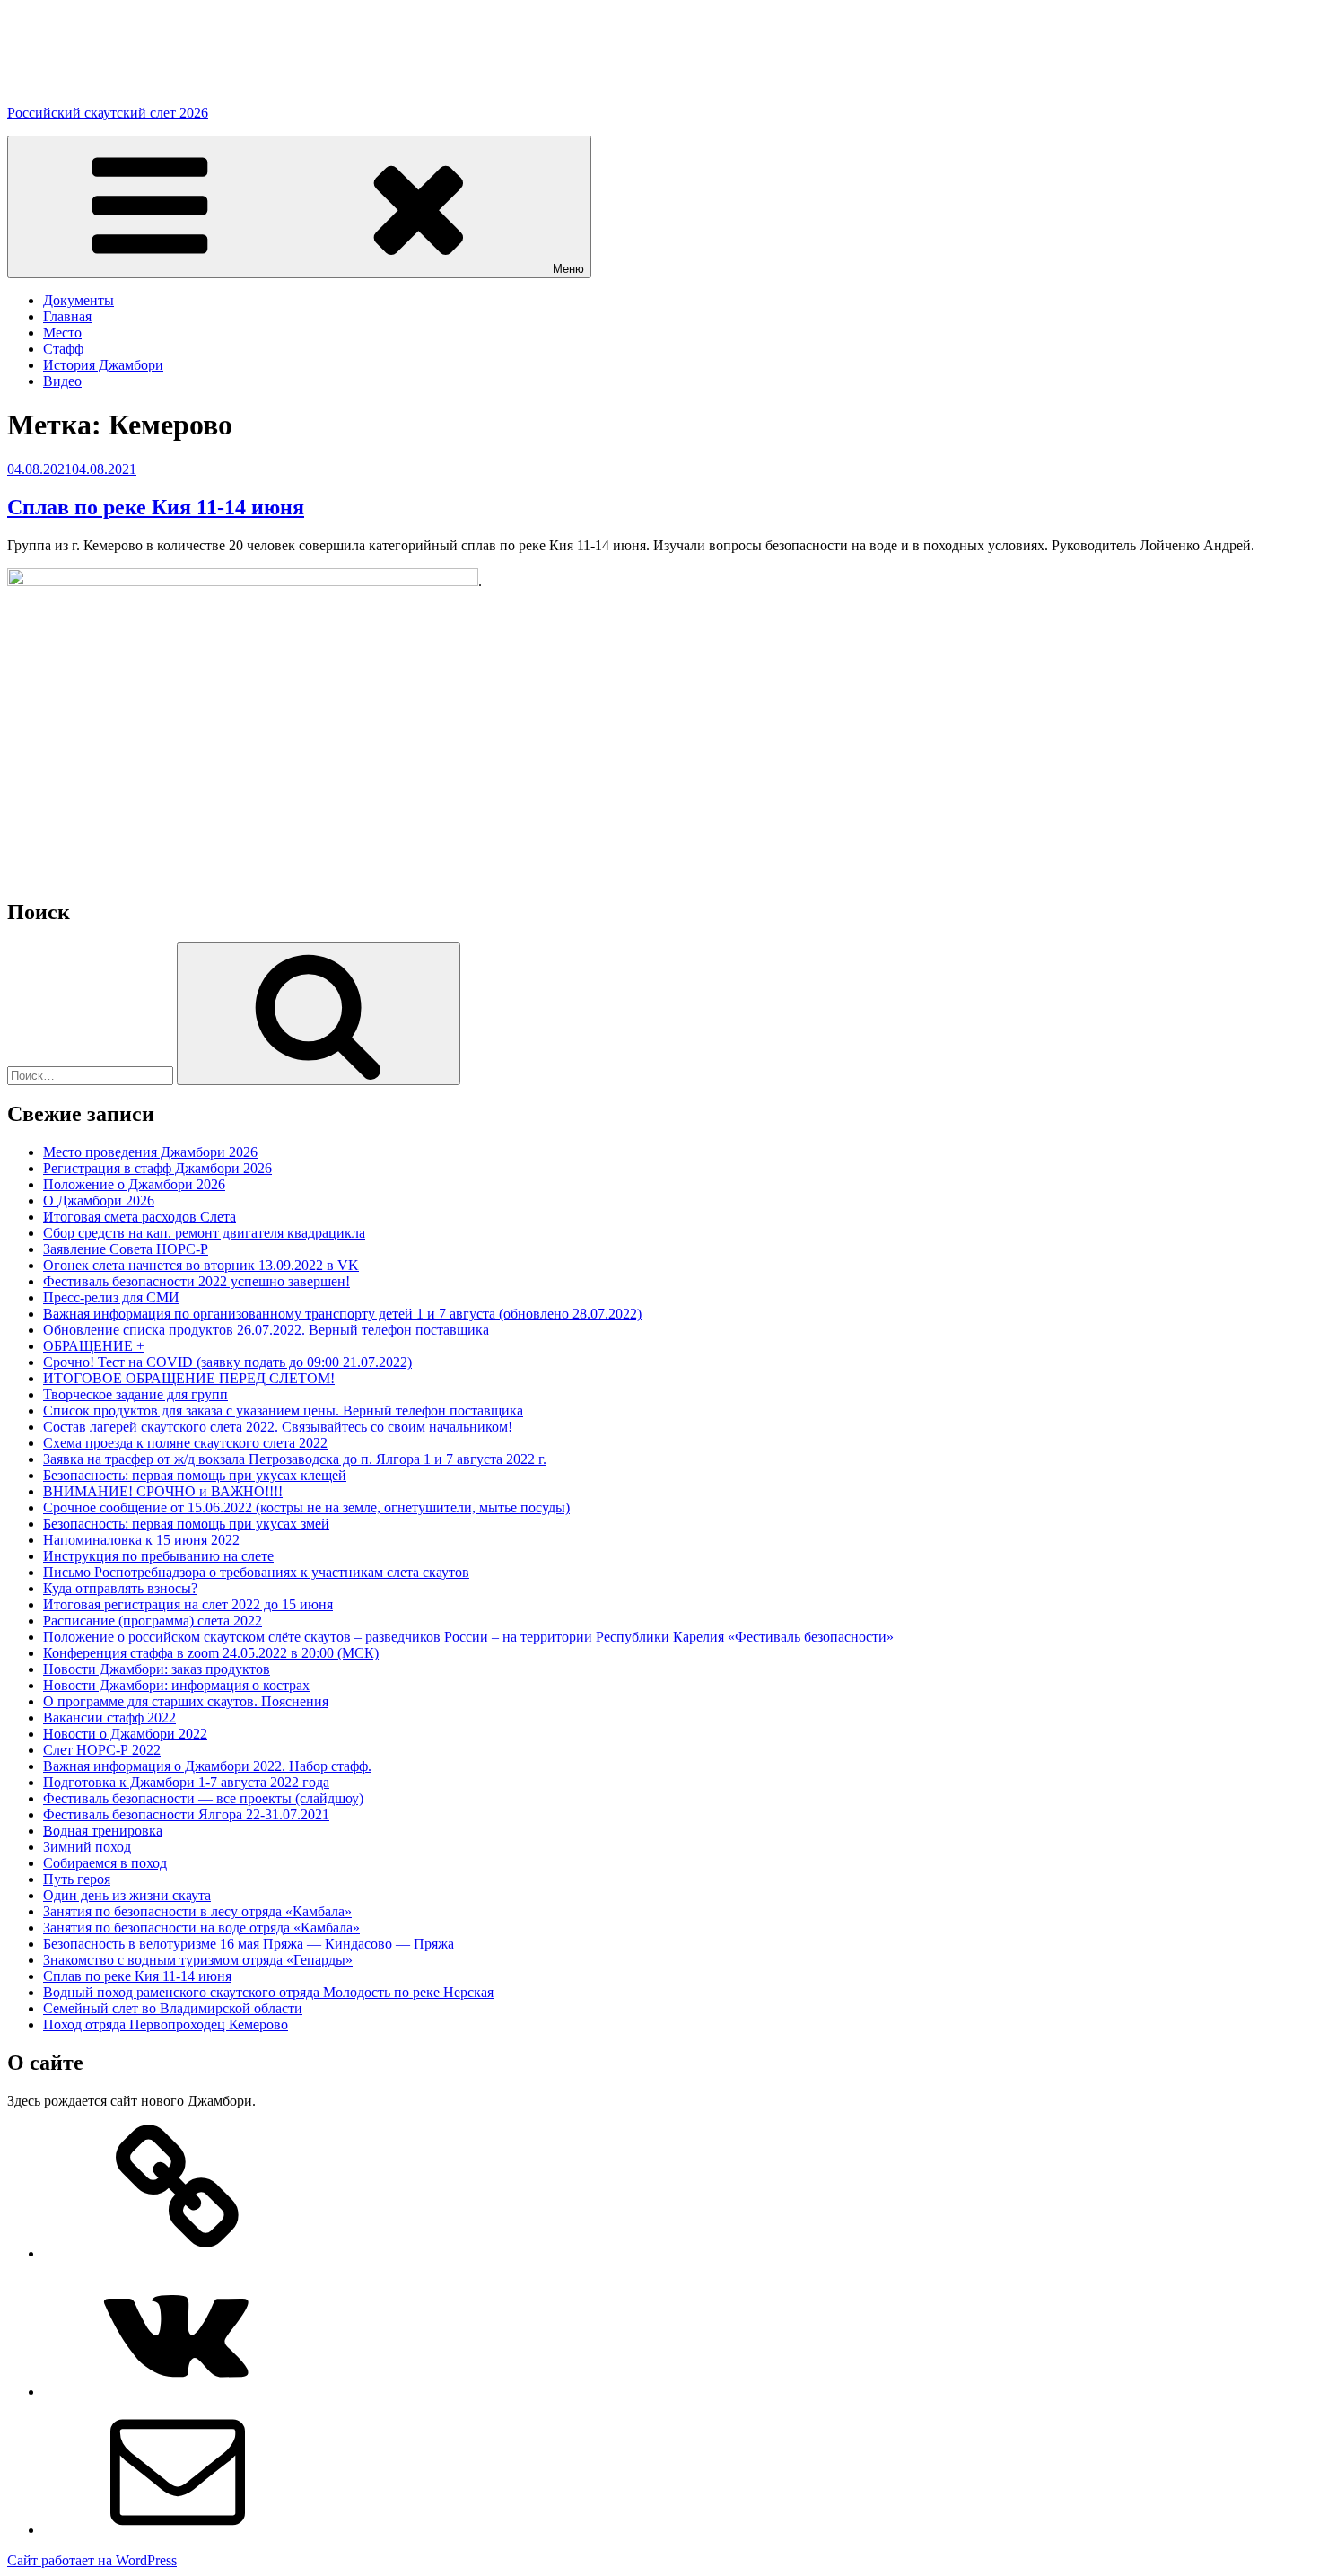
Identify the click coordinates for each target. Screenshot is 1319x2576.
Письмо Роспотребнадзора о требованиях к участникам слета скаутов (256, 1572)
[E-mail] (178, 2530)
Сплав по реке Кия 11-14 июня (156, 507)
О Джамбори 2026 (99, 1200)
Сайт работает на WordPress (92, 2560)
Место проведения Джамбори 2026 (150, 1152)
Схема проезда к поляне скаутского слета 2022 (185, 1443)
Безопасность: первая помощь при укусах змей (186, 1524)
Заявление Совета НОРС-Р (126, 1249)
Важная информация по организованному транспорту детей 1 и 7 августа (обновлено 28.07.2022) (342, 1314)
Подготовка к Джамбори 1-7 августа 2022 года (186, 1782)
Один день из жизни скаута (127, 1895)
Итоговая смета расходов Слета (140, 1217)
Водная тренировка (103, 1831)
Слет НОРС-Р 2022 (102, 1750)
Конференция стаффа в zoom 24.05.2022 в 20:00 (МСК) (211, 1653)
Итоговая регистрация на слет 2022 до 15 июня (188, 1604)
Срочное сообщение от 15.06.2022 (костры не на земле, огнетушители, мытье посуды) (306, 1507)
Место (62, 333)
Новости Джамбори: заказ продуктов (157, 1669)
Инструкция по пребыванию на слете (158, 1556)
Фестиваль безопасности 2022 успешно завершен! (197, 1281)
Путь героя (77, 1879)
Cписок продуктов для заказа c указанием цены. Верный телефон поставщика (283, 1411)
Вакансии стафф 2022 (109, 1717)
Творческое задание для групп (135, 1394)
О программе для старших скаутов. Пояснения (186, 1701)
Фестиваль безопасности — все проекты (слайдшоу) (203, 1798)
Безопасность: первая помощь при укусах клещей (195, 1475)
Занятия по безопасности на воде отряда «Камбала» (201, 1928)
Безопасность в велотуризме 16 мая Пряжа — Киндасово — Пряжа (249, 1944)
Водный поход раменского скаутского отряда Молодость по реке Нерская (268, 1992)
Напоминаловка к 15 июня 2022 (141, 1540)
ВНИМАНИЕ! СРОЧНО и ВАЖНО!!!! (163, 1491)
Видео (62, 381)
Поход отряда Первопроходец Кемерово (166, 2024)
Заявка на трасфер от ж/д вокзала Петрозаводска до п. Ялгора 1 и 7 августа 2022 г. (295, 1459)
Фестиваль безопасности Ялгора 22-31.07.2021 (186, 1814)
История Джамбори (103, 365)
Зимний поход (87, 1847)
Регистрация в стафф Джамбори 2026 (157, 1168)
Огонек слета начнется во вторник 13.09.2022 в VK (201, 1265)
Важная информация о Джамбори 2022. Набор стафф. (207, 1766)
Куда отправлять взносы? (120, 1588)
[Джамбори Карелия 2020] (178, 2392)
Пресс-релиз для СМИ (111, 1297)
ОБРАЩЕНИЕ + (94, 1346)
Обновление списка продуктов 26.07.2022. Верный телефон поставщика (266, 1330)
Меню (568, 269)
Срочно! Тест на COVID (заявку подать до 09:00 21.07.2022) (227, 1362)
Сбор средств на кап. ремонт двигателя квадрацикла (204, 1233)
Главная (67, 316)
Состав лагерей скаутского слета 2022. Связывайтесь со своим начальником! (278, 1427)
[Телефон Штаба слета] (178, 2253)
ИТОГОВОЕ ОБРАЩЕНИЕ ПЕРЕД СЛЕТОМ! (189, 1378)
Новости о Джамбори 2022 (125, 1734)
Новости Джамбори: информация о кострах (176, 1685)
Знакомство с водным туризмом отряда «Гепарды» (198, 1960)
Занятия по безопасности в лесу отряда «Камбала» (197, 1911)
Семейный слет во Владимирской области (173, 2008)
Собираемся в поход (105, 1863)
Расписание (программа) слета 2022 (153, 1621)
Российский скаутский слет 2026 (108, 113)
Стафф (63, 349)
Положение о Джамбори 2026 (134, 1184)
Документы (79, 300)
